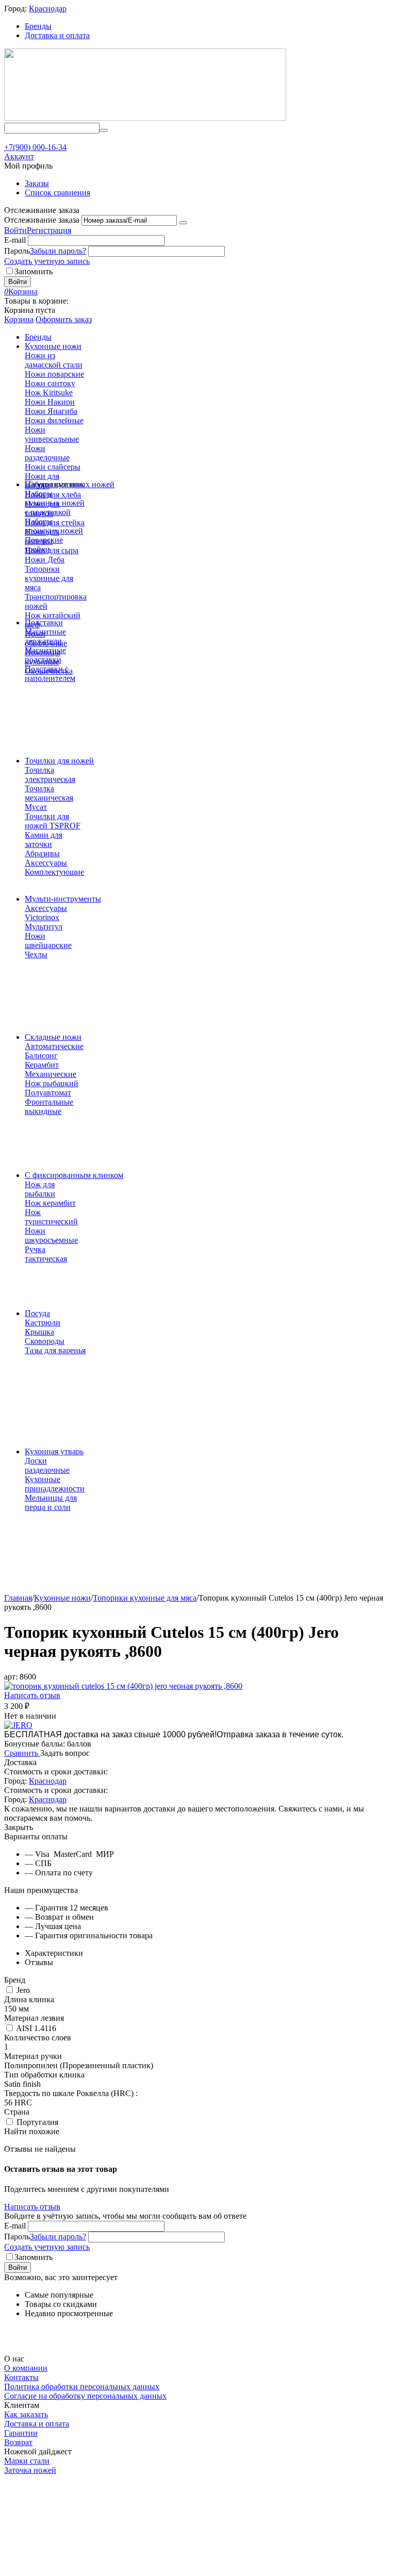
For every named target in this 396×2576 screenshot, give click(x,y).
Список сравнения (57, 193)
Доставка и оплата (57, 35)
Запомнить (34, 271)
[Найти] (104, 130)
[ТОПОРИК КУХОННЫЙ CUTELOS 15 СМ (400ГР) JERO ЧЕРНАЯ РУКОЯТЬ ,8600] (123, 1686)
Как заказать (26, 2414)
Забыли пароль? (58, 251)
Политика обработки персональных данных (82, 2387)
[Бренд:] (18, 1725)
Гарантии (21, 2433)
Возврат (18, 2442)
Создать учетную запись (47, 261)
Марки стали (27, 2461)
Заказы (37, 183)
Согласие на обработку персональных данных (85, 2396)
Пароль (17, 251)
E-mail (15, 240)
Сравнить (22, 1753)
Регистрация (49, 230)
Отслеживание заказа (42, 220)
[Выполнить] (183, 223)
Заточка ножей (30, 2470)
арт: (11, 1677)
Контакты (21, 2377)
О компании (26, 2368)
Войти (15, 230)
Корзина (19, 319)
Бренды (38, 26)
